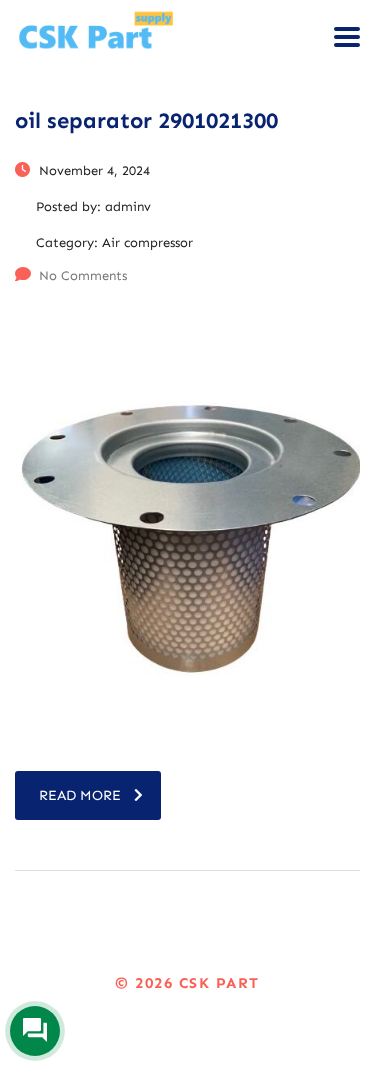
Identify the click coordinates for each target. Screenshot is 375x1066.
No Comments (83, 275)
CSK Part (219, 983)
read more (80, 795)
